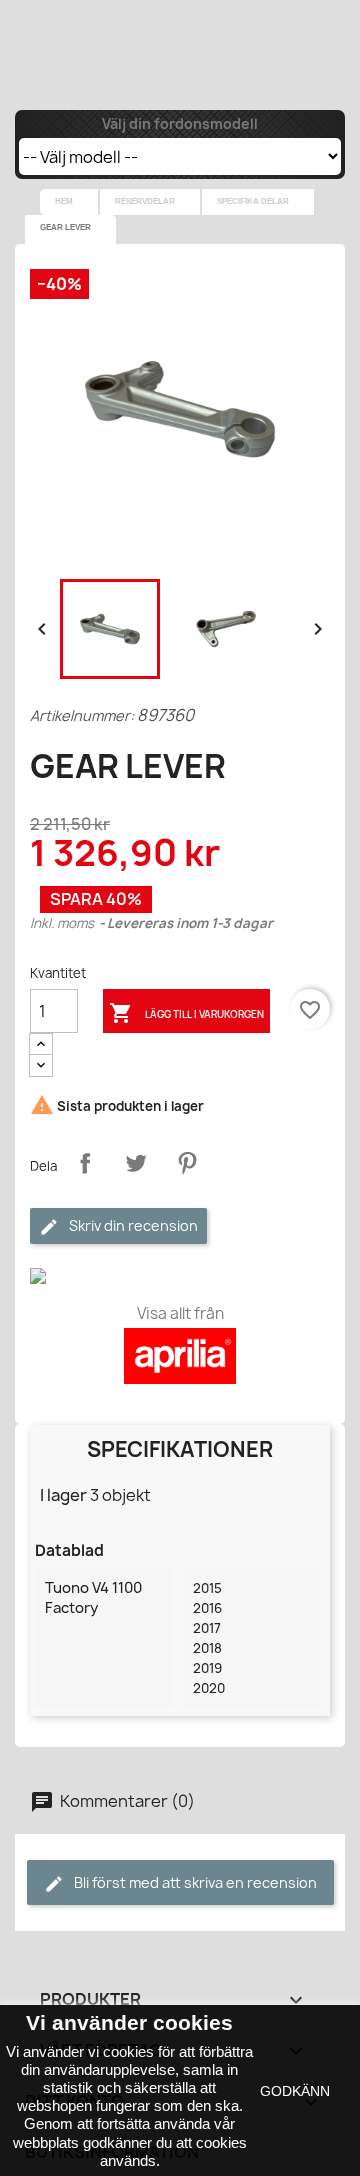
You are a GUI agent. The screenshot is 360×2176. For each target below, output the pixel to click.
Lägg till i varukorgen (186, 1013)
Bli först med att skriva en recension (194, 1882)
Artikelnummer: (82, 715)
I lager (63, 1495)
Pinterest (187, 1163)
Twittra (136, 1163)
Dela (85, 1163)
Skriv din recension (132, 1225)
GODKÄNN (295, 2091)
